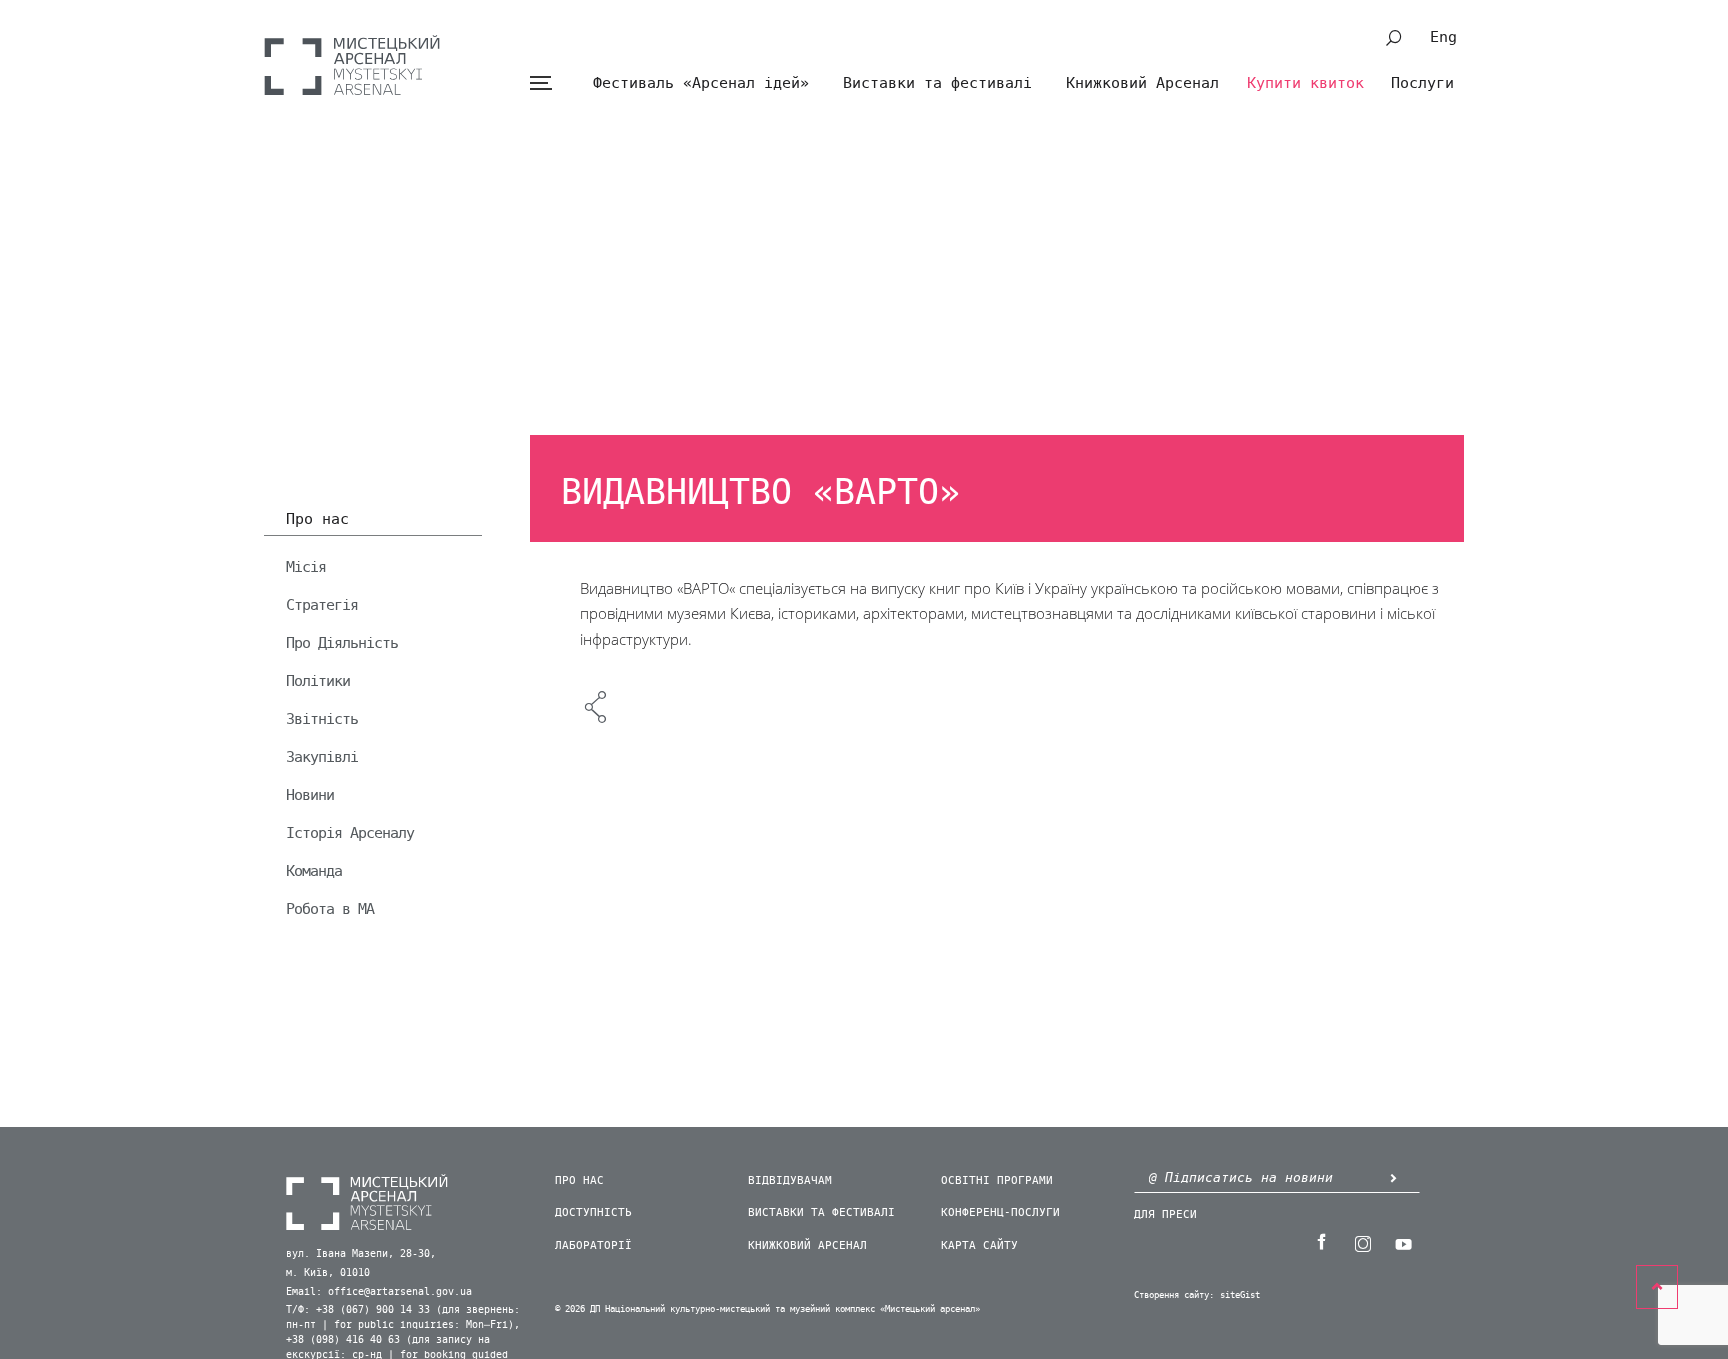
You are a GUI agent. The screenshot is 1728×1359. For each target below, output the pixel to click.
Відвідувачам (790, 1180)
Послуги (1422, 83)
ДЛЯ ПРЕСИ (1165, 1214)
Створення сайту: (1174, 1295)
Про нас (317, 520)
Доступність (593, 1212)
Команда (314, 871)
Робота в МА (330, 909)
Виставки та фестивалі (937, 83)
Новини (310, 795)
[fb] (1321, 1242)
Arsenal (352, 65)
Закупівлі (322, 757)
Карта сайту (979, 1245)
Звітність (322, 719)
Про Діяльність (342, 643)
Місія (306, 567)
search (1394, 38)
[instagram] (1362, 1242)
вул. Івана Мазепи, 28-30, (361, 1254)
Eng (1443, 37)
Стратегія (322, 605)
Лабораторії (593, 1245)
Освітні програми (997, 1180)
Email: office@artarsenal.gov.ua (379, 1292)
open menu (540, 83)
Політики (318, 681)
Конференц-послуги (1000, 1212)
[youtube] (1403, 1242)
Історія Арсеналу (350, 833)
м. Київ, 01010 (328, 1273)
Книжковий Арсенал (1142, 83)
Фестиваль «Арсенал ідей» (701, 83)
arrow (1393, 1177)
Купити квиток (1305, 83)
